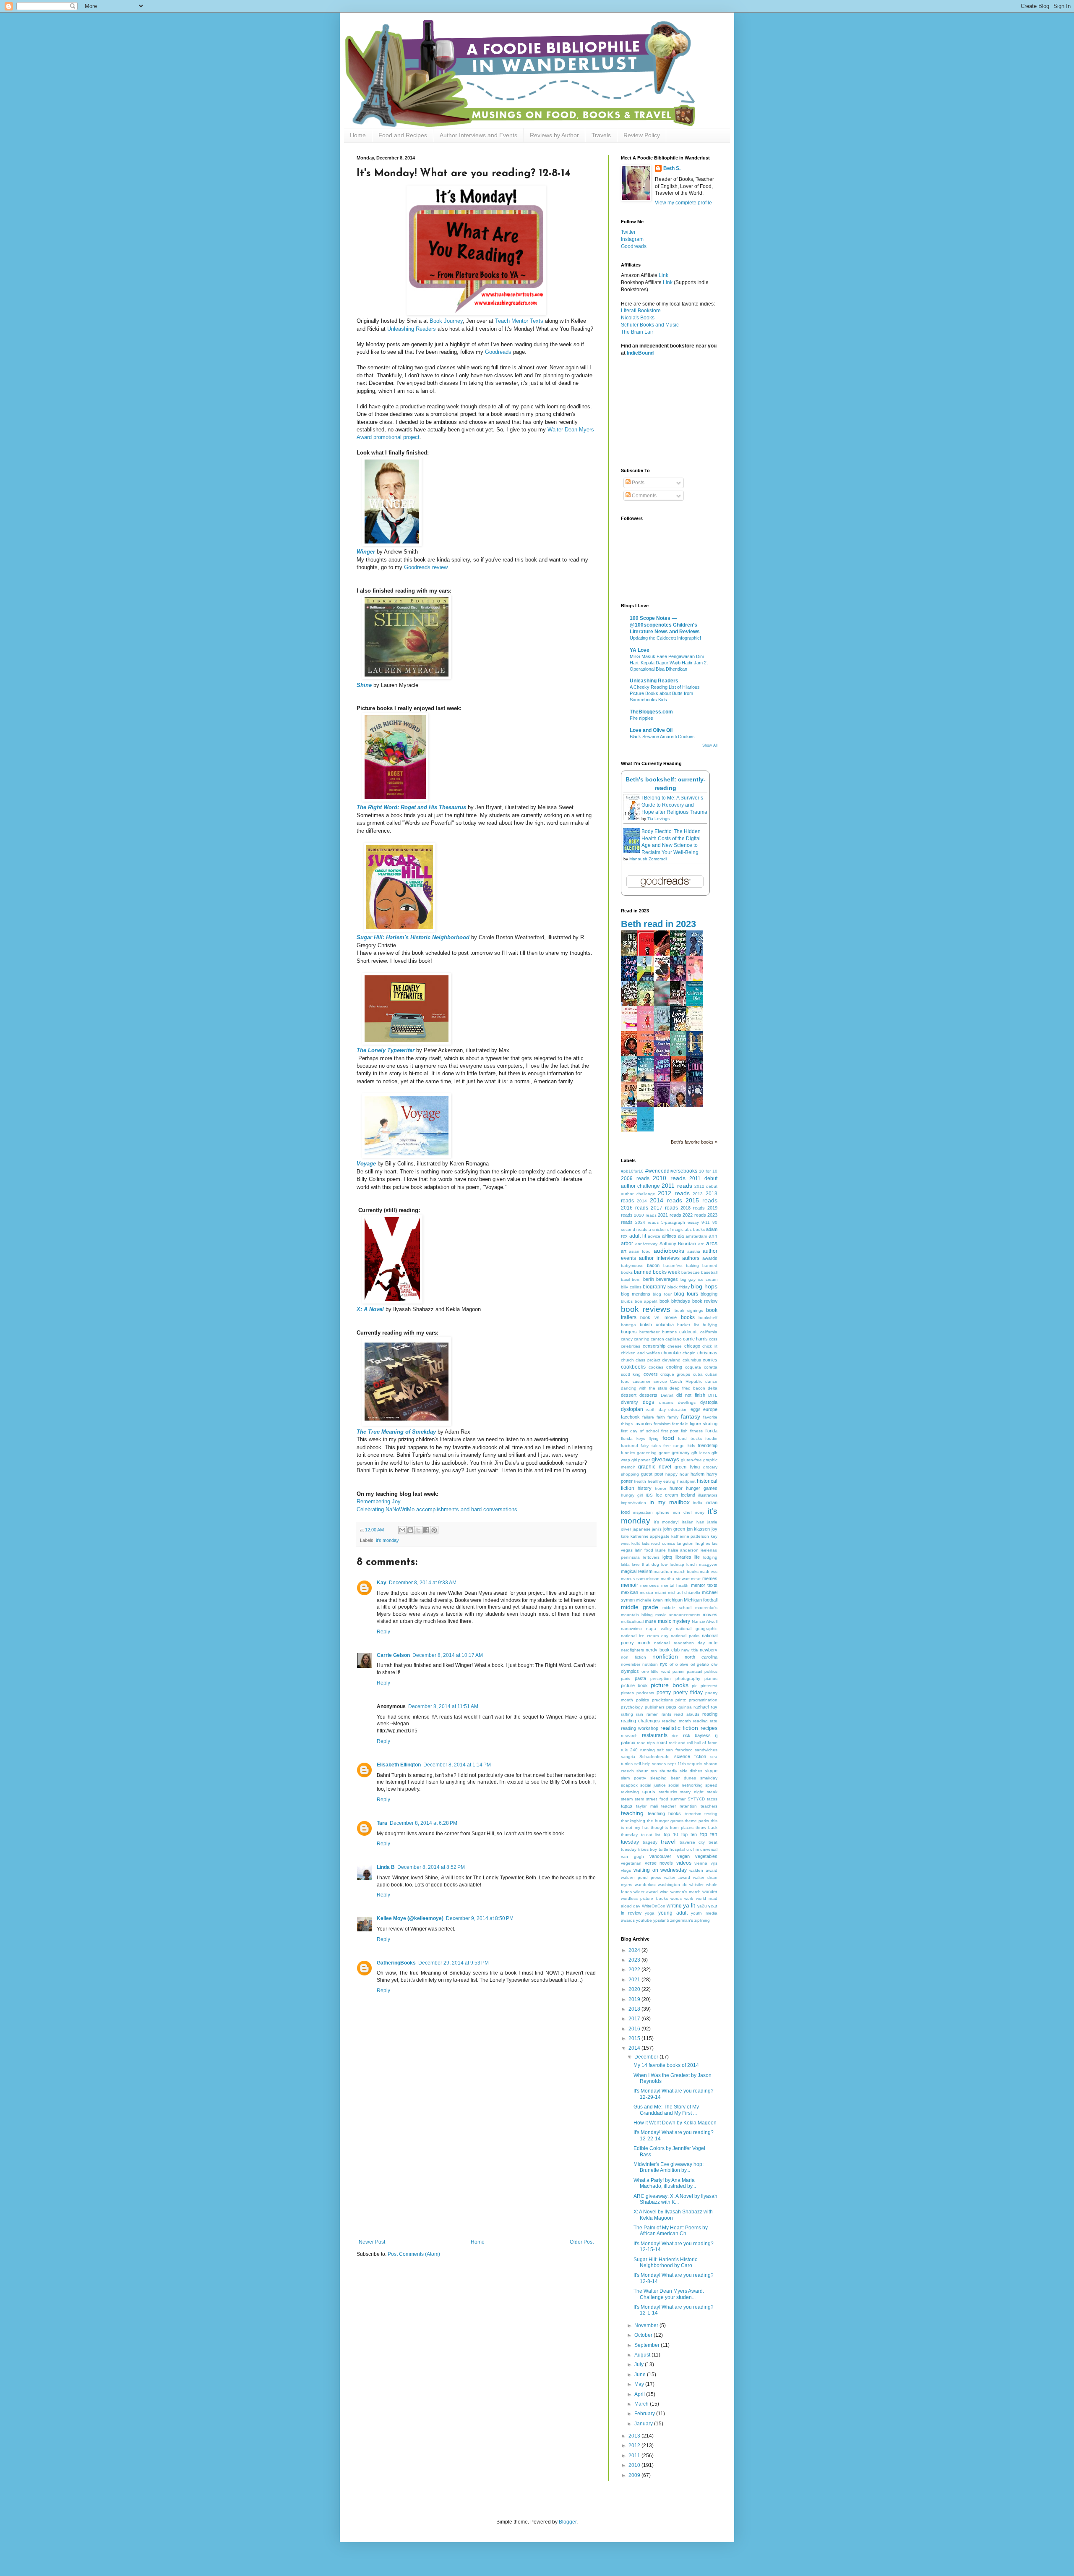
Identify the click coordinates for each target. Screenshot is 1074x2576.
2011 (635, 2456)
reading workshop (640, 1728)
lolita (625, 1564)
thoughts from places (672, 1827)
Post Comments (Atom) (414, 2254)
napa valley (659, 1629)
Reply (383, 1632)
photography (688, 1679)
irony (700, 1512)
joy (714, 1529)
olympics (630, 1671)
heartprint (686, 1481)
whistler (696, 1885)
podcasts (645, 1693)
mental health (675, 1585)
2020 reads (645, 1215)
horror (661, 1488)
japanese (642, 1529)
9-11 (706, 1222)
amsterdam (696, 1236)
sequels (695, 1764)
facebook (630, 1417)
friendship (708, 1445)
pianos (711, 1679)
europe (710, 1409)
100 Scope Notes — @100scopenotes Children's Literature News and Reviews (665, 625)
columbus (692, 1360)
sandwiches (706, 1750)
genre (664, 1453)
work (689, 1898)
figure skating (704, 1424)
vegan (683, 1856)
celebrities (631, 1346)
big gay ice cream (699, 1279)
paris (626, 1679)
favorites (643, 1424)
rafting (627, 1714)
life (697, 1557)
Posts (637, 483)
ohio (674, 1664)
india (698, 1503)
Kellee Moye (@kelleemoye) (410, 1918)
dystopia (709, 1402)
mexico (646, 1592)
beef (636, 1279)
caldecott (688, 1332)
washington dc (673, 1885)
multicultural (632, 1621)
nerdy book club (663, 1650)
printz (681, 1700)
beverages (667, 1279)
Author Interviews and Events (478, 135)
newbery (709, 1650)
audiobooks (669, 1251)
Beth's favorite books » (694, 1142)
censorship (654, 1346)
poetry (664, 1693)
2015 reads (701, 1200)
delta (713, 1388)
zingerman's (682, 1920)
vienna (701, 1863)
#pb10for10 (632, 1171)
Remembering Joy (379, 1501)
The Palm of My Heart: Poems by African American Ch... (671, 2231)
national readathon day (679, 1643)
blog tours (686, 1294)
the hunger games (665, 1821)
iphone (663, 1512)
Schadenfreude (654, 1757)
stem (639, 1799)
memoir (630, 1585)
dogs (648, 1402)
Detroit (667, 1395)
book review (705, 1301)
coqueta (693, 1367)
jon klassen (699, 1529)
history (645, 1488)
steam (627, 1799)
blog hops (704, 1286)
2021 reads (669, 1215)
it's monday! (666, 1522)
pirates (627, 1693)
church (627, 1360)
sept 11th (677, 1764)
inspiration (643, 1512)
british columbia (657, 1325)
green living (687, 1467)
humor (676, 1488)
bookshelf (708, 1318)
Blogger (568, 2522)
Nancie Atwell (705, 1621)
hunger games (702, 1488)
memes (710, 1578)
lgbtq (667, 1557)
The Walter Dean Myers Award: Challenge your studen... (669, 2294)
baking (692, 1266)
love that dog (645, 1564)
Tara (382, 1823)
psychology (632, 1707)
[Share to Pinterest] (434, 1530)
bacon (653, 1265)
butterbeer (649, 1332)
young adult (673, 1913)
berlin (649, 1279)
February (645, 2414)
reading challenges (640, 1721)
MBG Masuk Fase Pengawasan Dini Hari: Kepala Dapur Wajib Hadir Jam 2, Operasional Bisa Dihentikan (669, 663)
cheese (675, 1346)
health (640, 1481)
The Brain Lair (637, 332)
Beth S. (672, 168)
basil (625, 1279)
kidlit (636, 1543)
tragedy (650, 1842)
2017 (635, 2019)
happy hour (677, 1474)
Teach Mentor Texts (519, 321)
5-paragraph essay (680, 1222)
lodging (710, 1557)
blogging (709, 1294)
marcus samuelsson (640, 1579)
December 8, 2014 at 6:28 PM (424, 1823)
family (673, 1417)
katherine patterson (690, 1536)
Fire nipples (641, 718)
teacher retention (679, 1806)
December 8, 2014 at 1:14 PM (457, 1765)
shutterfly (668, 1771)
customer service (650, 1381)
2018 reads (693, 1208)
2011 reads (677, 1186)
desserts (648, 1395)
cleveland (671, 1360)
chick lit (710, 1346)
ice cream (667, 1495)
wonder (710, 1892)
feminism (662, 1424)
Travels (601, 135)
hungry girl (632, 1495)
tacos (712, 1799)
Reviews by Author (554, 135)
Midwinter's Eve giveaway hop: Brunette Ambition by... (669, 2167)
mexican (630, 1592)
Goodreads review (426, 567)
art (624, 1251)
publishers (655, 1707)
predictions (662, 1700)
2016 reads (635, 1208)
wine (664, 1892)
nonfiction (665, 1656)
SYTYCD (696, 1799)
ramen (653, 1714)
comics (710, 1360)
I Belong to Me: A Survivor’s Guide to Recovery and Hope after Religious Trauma (674, 805)
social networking (686, 1785)
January (644, 2424)
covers (651, 1374)
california (709, 1332)
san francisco (679, 1750)
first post (670, 1431)
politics (643, 1700)
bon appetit (646, 1301)
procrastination (703, 1700)
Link (663, 275)
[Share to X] (418, 1530)
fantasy (691, 1416)
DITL (713, 1395)
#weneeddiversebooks (671, 1171)
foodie (711, 1438)
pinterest (709, 1686)
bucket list (688, 1325)
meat (696, 1579)
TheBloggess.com (651, 712)
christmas (707, 1353)
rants (666, 1714)
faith (661, 1417)
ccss (713, 1339)
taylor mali (647, 1806)
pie (695, 1686)
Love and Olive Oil (651, 730)
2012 (635, 2445)
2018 (635, 2009)
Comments (644, 496)
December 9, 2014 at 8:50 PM (480, 1918)
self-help (643, 1764)
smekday (709, 1778)
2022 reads (694, 1215)
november (631, 1664)
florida (711, 1431)
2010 (635, 2465)
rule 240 (629, 1750)
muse (650, 1621)
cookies (656, 1367)
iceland (688, 1495)
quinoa (685, 1707)
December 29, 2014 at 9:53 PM (454, 1963)
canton (657, 1339)
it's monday (387, 1540)
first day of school (640, 1431)
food (668, 1438)
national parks (685, 1636)
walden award (703, 1870)
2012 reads (674, 1193)
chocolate (671, 1353)
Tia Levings (658, 819)
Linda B (386, 1867)
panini (678, 1671)
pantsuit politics (702, 1671)
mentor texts (704, 1585)
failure (648, 1417)
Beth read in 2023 (658, 924)
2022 (635, 1970)
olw (714, 1664)
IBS (649, 1495)
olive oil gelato (694, 1664)
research (629, 1736)
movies (710, 1615)
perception (661, 1679)
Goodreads (498, 352)
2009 (635, 2475)
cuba (698, 1374)
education (678, 1409)
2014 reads (666, 1200)
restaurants (655, 1735)
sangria (628, 1757)
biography (654, 1287)
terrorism (693, 1814)
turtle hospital (672, 1849)
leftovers (651, 1557)
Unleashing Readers (412, 329)
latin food (644, 1550)
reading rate (705, 1721)
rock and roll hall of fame (693, 1743)
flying (654, 1438)
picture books (669, 1685)
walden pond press (641, 1877)
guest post (652, 1474)
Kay (382, 1583)
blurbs (627, 1301)
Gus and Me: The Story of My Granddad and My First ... (666, 2110)
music (665, 1621)
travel (668, 1842)
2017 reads (664, 1208)
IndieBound (640, 353)
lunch (692, 1564)
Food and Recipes (403, 135)
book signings (689, 1310)
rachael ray (705, 1707)
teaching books (665, 1813)
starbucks (668, 1792)
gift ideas (700, 1453)
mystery (681, 1621)
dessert (629, 1395)
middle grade (640, 1607)
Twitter (628, 232)
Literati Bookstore (641, 311)
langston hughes (693, 1543)
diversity (630, 1402)
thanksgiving (633, 1821)
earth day (656, 1409)
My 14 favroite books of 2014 (666, 2065)
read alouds (687, 1714)
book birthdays (675, 1301)
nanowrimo (631, 1629)
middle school (677, 1608)
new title (689, 1650)
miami (660, 1592)
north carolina (701, 1657)
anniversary (646, 1244)
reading (710, 1714)
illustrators (708, 1495)
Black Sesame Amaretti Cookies (662, 737)
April (640, 2394)
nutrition (650, 1664)
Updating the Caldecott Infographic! (665, 638)
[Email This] (402, 1530)
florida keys (633, 1438)
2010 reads (669, 1178)
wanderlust (645, 1885)
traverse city (692, 1842)
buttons (669, 1332)
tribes (643, 1849)
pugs (671, 1707)
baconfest (673, 1266)
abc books (695, 1229)
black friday (679, 1287)
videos (684, 1863)
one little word (656, 1671)
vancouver (660, 1856)
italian (688, 1522)
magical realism (637, 1571)
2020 (635, 1989)
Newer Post (372, 2242)
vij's (714, 1863)
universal (709, 1849)
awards (710, 1258)
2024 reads (647, 1222)
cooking (674, 1367)
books (688, 1317)
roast (662, 1743)
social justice (653, 1785)
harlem (697, 1474)
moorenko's (706, 1608)
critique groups (675, 1374)
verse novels (659, 1863)
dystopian (632, 1409)
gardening (647, 1453)
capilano (674, 1339)
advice (654, 1236)
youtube (644, 1920)
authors (691, 1258)
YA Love (640, 650)
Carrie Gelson (393, 1655)
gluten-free (691, 1460)
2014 (642, 1201)
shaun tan (647, 1771)
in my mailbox (670, 1502)
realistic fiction (679, 1728)
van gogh (632, 1856)
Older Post (582, 2242)
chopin (689, 1353)
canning (642, 1339)
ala (681, 1236)
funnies (628, 1453)
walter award (677, 1877)
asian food (640, 1251)
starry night (692, 1792)
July (640, 2364)
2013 (698, 1194)
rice (675, 1736)
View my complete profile (683, 203)
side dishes (691, 1771)
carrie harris (695, 1339)
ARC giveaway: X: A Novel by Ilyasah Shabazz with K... (675, 2199)
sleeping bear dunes (673, 1778)
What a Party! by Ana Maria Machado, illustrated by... (665, 2183)
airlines (669, 1236)
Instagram (632, 239)
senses (659, 1764)
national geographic (697, 1629)
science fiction (690, 1756)
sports (649, 1792)
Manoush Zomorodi (648, 859)
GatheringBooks (396, 1963)
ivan (700, 1522)
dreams (666, 1402)
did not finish (691, 1395)
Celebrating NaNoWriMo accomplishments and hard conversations (437, 1509)
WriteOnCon (654, 1906)
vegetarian (631, 1863)
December (647, 2057)
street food (657, 1799)
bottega (628, 1325)
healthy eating (662, 1481)
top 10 (671, 1834)
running (648, 1750)
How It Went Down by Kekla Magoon (675, 2123)
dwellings (687, 1402)
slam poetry (633, 1778)
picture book (634, 1685)
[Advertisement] (476, 2176)
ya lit (689, 1905)
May (640, 2384)
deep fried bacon (687, 1388)
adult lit (638, 1236)
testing (711, 1814)
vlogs (626, 1870)
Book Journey (446, 321)
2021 (635, 1980)
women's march (686, 1892)
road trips (646, 1743)
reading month (676, 1721)
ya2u (702, 1906)
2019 (635, 1999)
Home (358, 135)
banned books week (657, 1272)
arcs (712, 1243)
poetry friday (688, 1693)
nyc (664, 1664)
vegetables (706, 1856)
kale (625, 1536)
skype (711, 1771)
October (644, 2335)
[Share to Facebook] (426, 1530)
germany (681, 1453)
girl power (641, 1460)
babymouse (632, 1266)
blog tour (662, 1294)
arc (701, 1244)
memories (649, 1585)
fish (684, 1431)
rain (640, 1714)
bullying (710, 1325)
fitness (696, 1431)
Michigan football (701, 1600)
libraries (683, 1557)
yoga (650, 1913)
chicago (692, 1346)
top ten (689, 1834)
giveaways (665, 1459)
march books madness (696, 1571)
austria (694, 1251)
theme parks (697, 1821)
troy (653, 1849)
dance (711, 1381)
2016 (635, 2029)
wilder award (646, 1892)
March (642, 2404)
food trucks (690, 1438)
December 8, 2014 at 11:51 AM (443, 1706)
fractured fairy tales (641, 1446)
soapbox (629, 1785)
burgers (629, 1332)
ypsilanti (661, 1920)
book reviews (646, 1309)
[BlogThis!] (410, 1530)
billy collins (631, 1287)
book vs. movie (658, 1317)
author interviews (659, 1258)
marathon (663, 1571)
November (647, 2325)
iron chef (682, 1512)
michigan (674, 1600)
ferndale (680, 1424)
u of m (693, 1849)
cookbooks (633, 1367)
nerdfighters (632, 1650)
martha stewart (675, 1579)
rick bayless (697, 1735)
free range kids (679, 1446)
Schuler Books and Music (650, 325)
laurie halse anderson (677, 1550)
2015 (635, 2038)
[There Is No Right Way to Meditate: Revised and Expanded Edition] (648, 1130)
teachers (709, 1806)
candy (627, 1339)
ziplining (702, 1920)
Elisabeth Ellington (399, 1765)
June (641, 2375)
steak (712, 1792)
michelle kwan (649, 1600)
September (648, 2345)
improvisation (633, 1503)
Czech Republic (686, 1381)
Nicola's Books (638, 318)
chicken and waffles (640, 1353)
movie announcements (678, 1615)
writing (674, 1906)
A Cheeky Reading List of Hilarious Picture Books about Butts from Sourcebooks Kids (665, 693)
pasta (640, 1678)
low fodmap (673, 1564)
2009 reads (635, 1178)
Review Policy (642, 135)
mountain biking (637, 1615)
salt (660, 1750)
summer (678, 1799)
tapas (627, 1806)
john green (674, 1529)
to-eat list (651, 1835)
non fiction (633, 1657)
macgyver (708, 1564)
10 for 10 (708, 1171)
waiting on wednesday (660, 1870)
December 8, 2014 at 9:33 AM (423, 1583)
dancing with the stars (644, 1388)
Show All (710, 745)
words (676, 1898)
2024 (635, 1950)
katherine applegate (650, 1536)
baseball (709, 1272)
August (643, 2355)
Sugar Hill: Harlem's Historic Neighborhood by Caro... (665, 2262)
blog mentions (636, 1294)
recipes (709, 1728)
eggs (696, 1409)
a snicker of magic (666, 1229)
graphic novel (655, 1467)
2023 (635, 1960)
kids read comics (658, 1543)
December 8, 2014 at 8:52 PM (431, 1867)
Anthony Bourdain (678, 1244)
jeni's (657, 1529)
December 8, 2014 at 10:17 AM (448, 1655)
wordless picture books (644, 1898)
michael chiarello (684, 1592)
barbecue (691, 1272)
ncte (713, 1643)
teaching (632, 1813)
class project (648, 1360)
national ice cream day (645, 1636)
